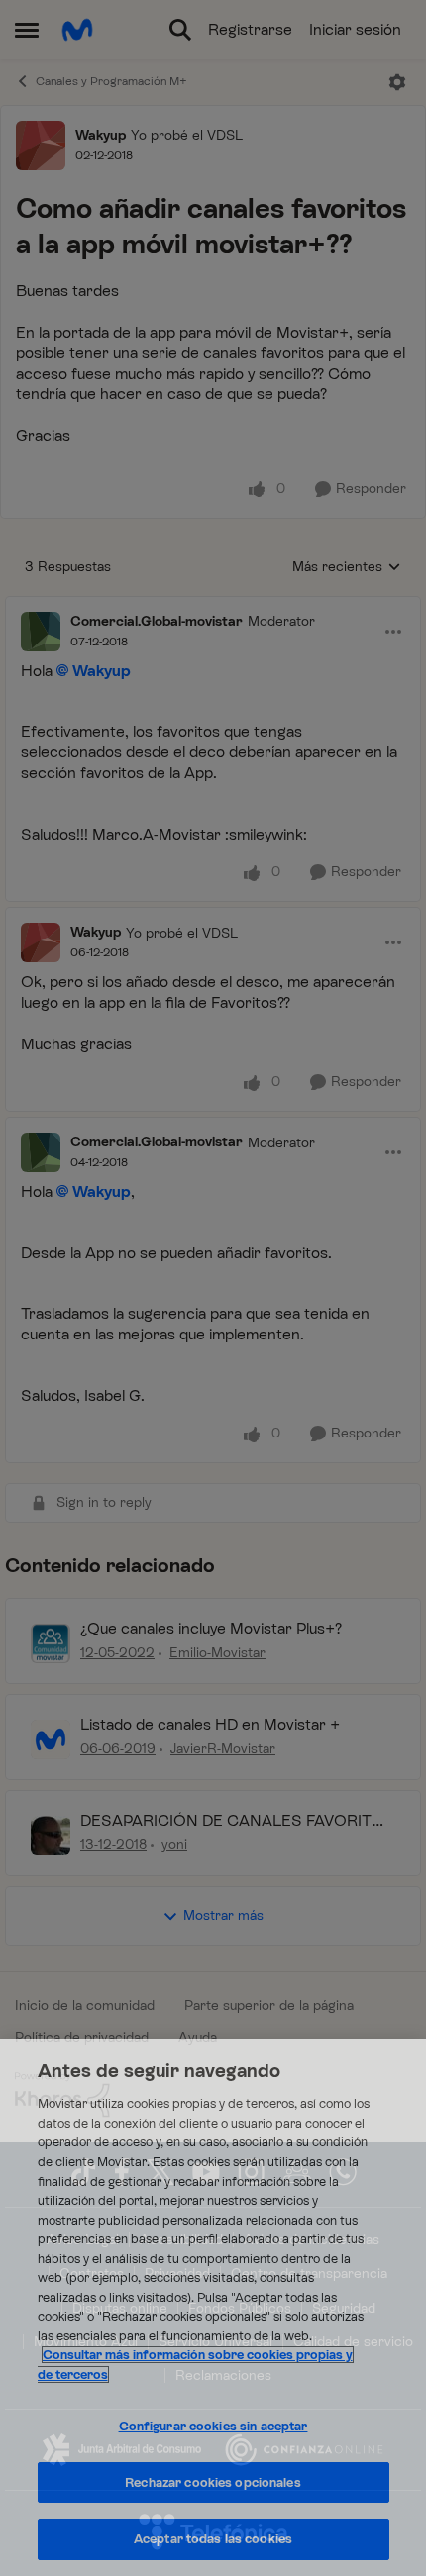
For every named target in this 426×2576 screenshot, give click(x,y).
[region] (213, 2308)
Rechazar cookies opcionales (213, 2482)
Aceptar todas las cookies (213, 2539)
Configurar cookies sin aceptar (213, 2426)
